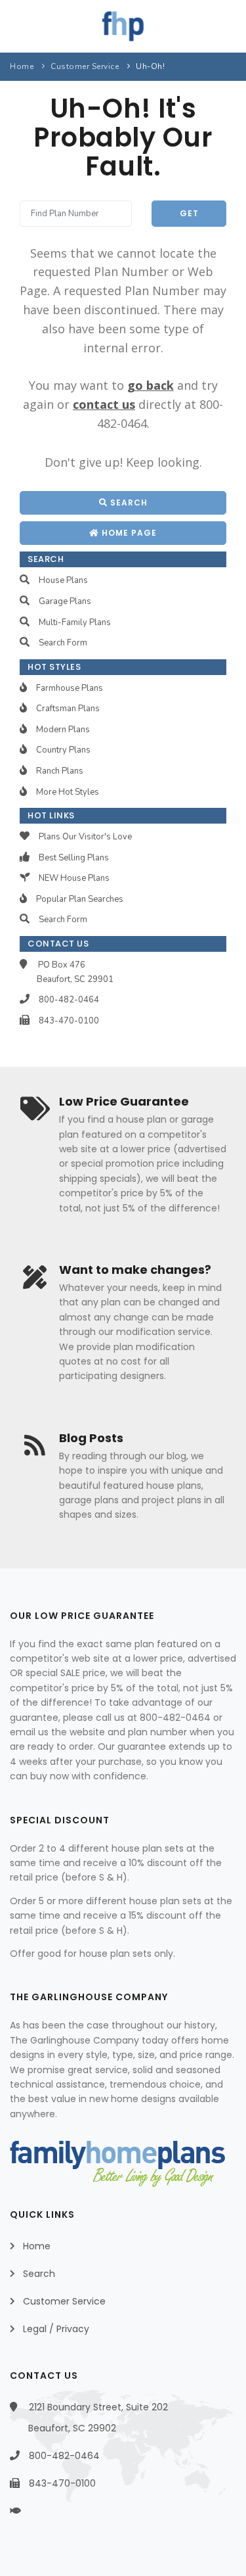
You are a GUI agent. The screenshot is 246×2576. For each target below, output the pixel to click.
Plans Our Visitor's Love (85, 837)
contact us (104, 404)
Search (128, 503)
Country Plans (63, 750)
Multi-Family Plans (75, 622)
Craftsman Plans (68, 709)
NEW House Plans (74, 878)
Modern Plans (63, 730)
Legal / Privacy (56, 2329)
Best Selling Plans (74, 858)
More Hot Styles (68, 792)
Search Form (63, 643)
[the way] (27, 2511)
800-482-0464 (69, 1000)
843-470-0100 (69, 1021)
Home (22, 66)
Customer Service (85, 66)
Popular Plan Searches (80, 899)
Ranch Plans (60, 771)
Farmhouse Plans (70, 688)
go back (151, 385)
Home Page (128, 533)
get (189, 213)
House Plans (63, 580)
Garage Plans (65, 601)
